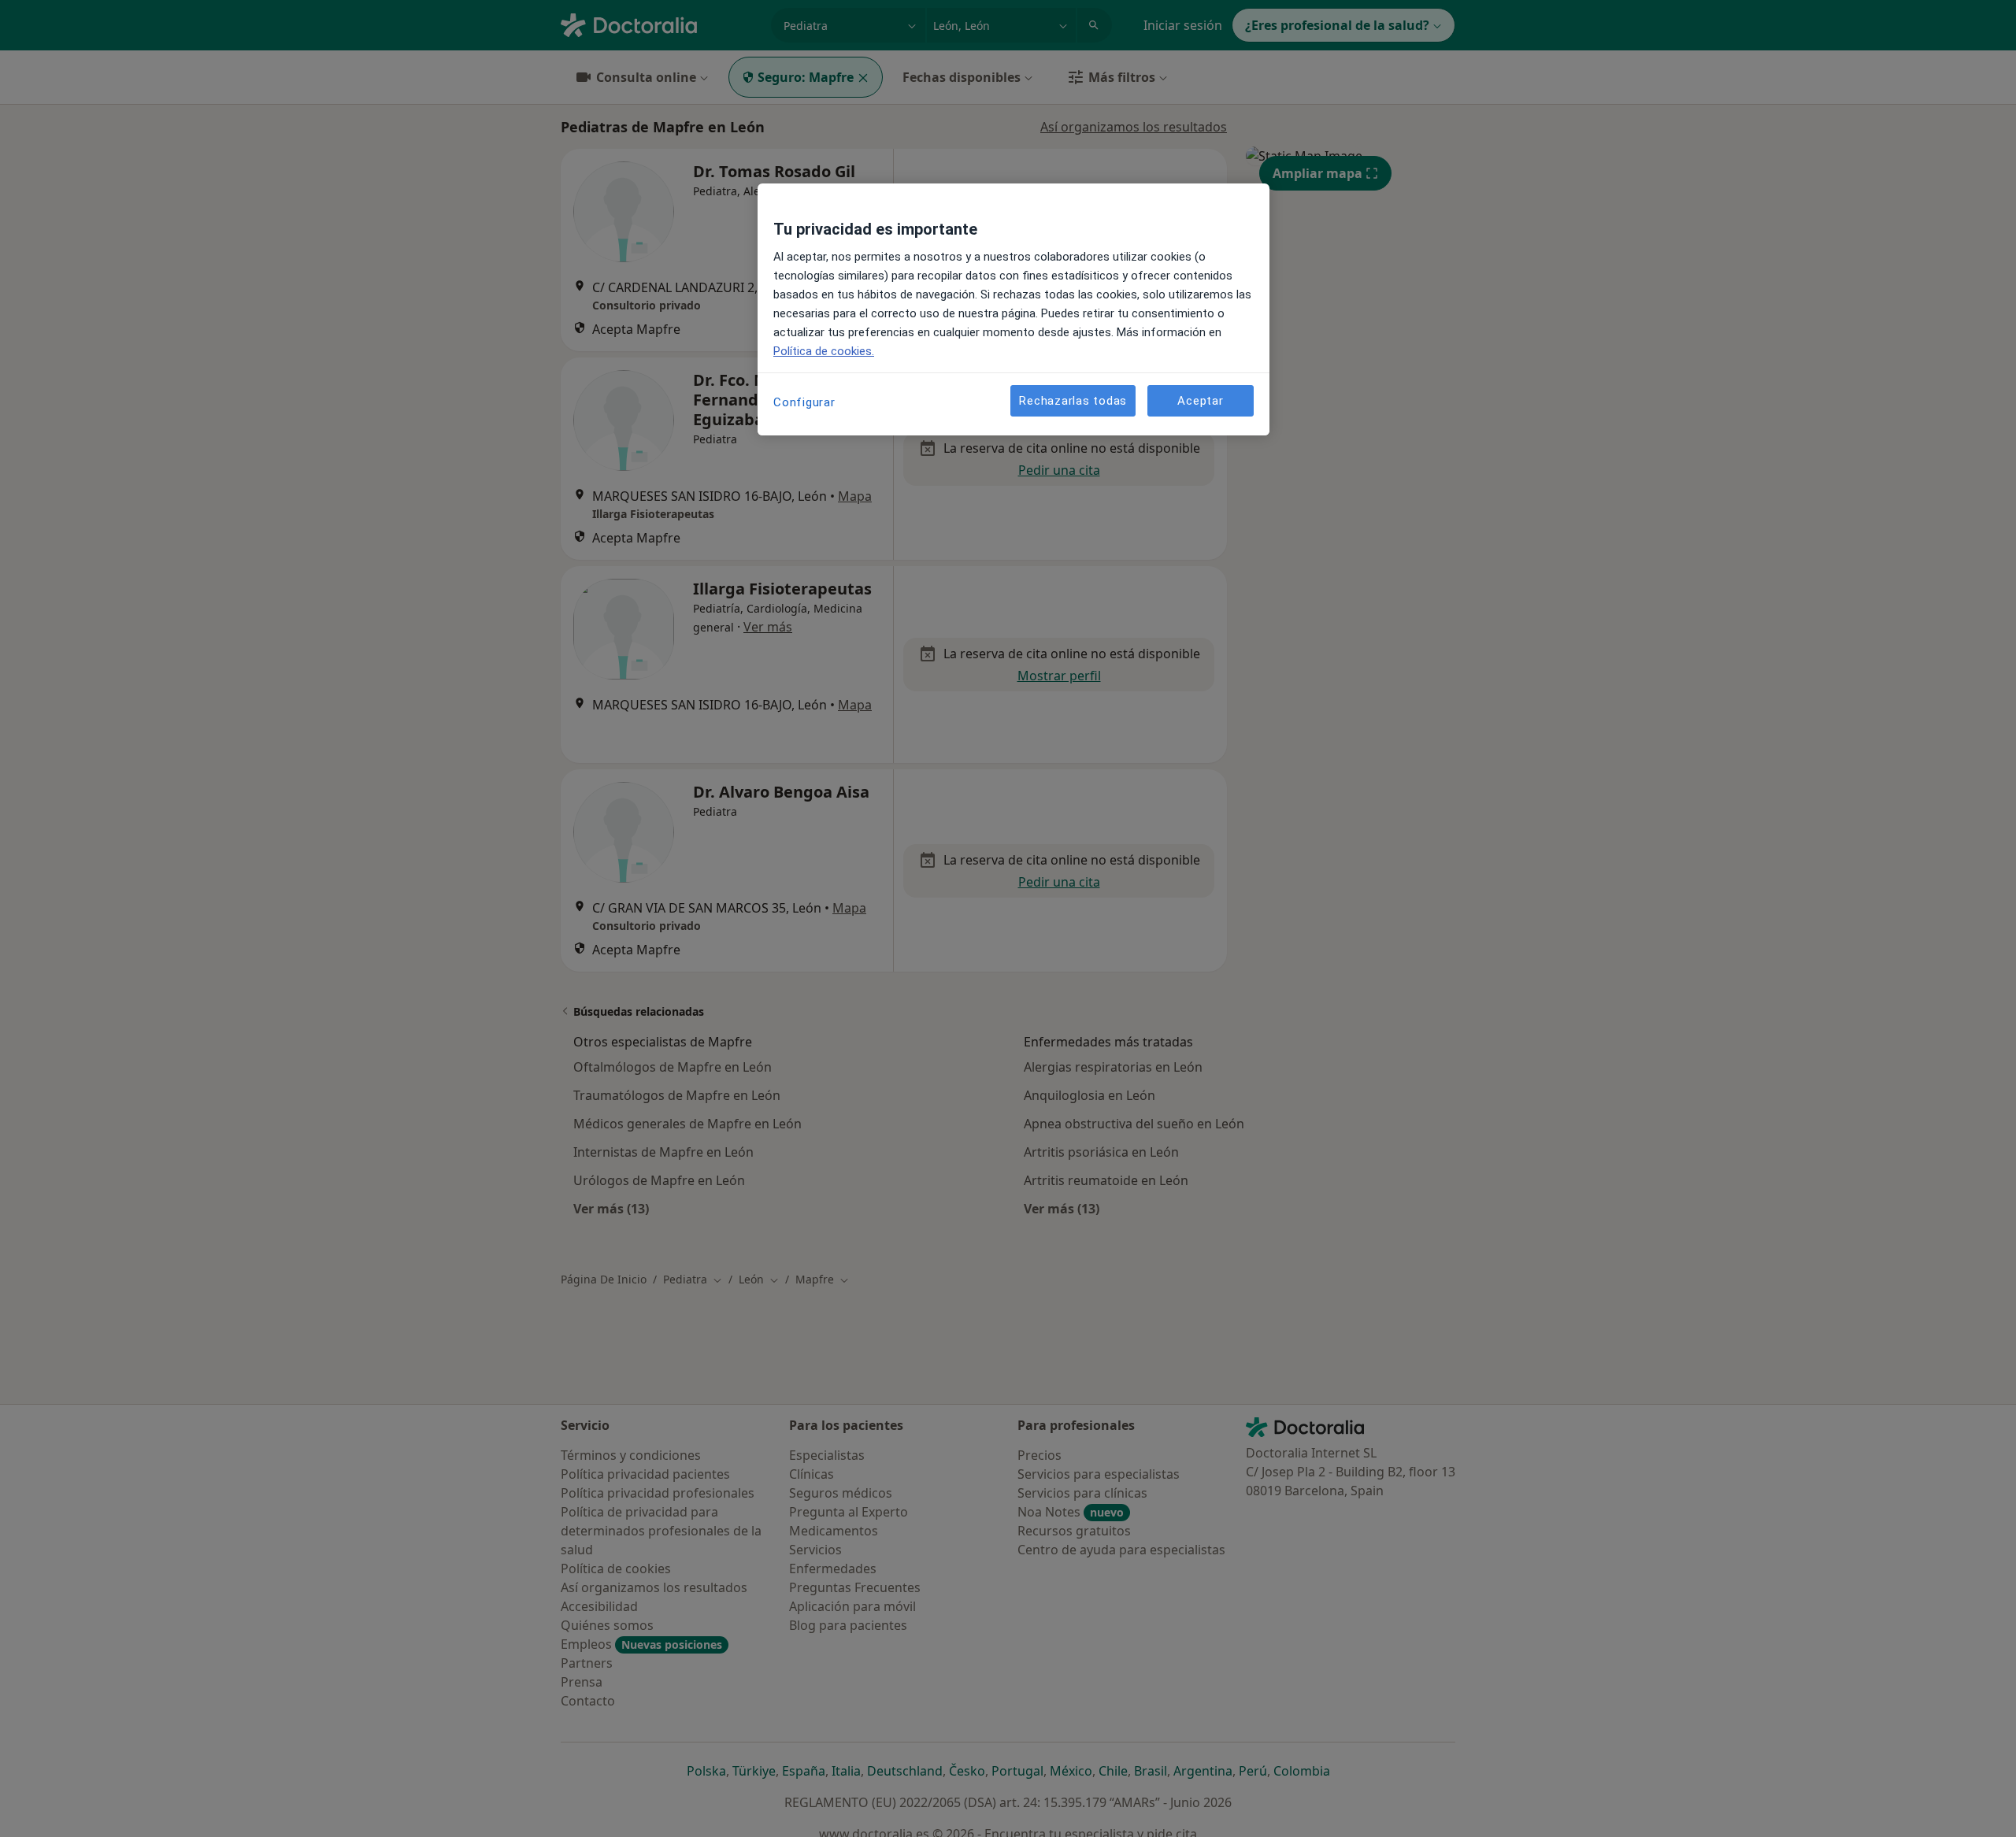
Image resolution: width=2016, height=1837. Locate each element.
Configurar (804, 402)
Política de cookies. (824, 351)
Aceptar (1200, 401)
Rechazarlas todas (1073, 401)
